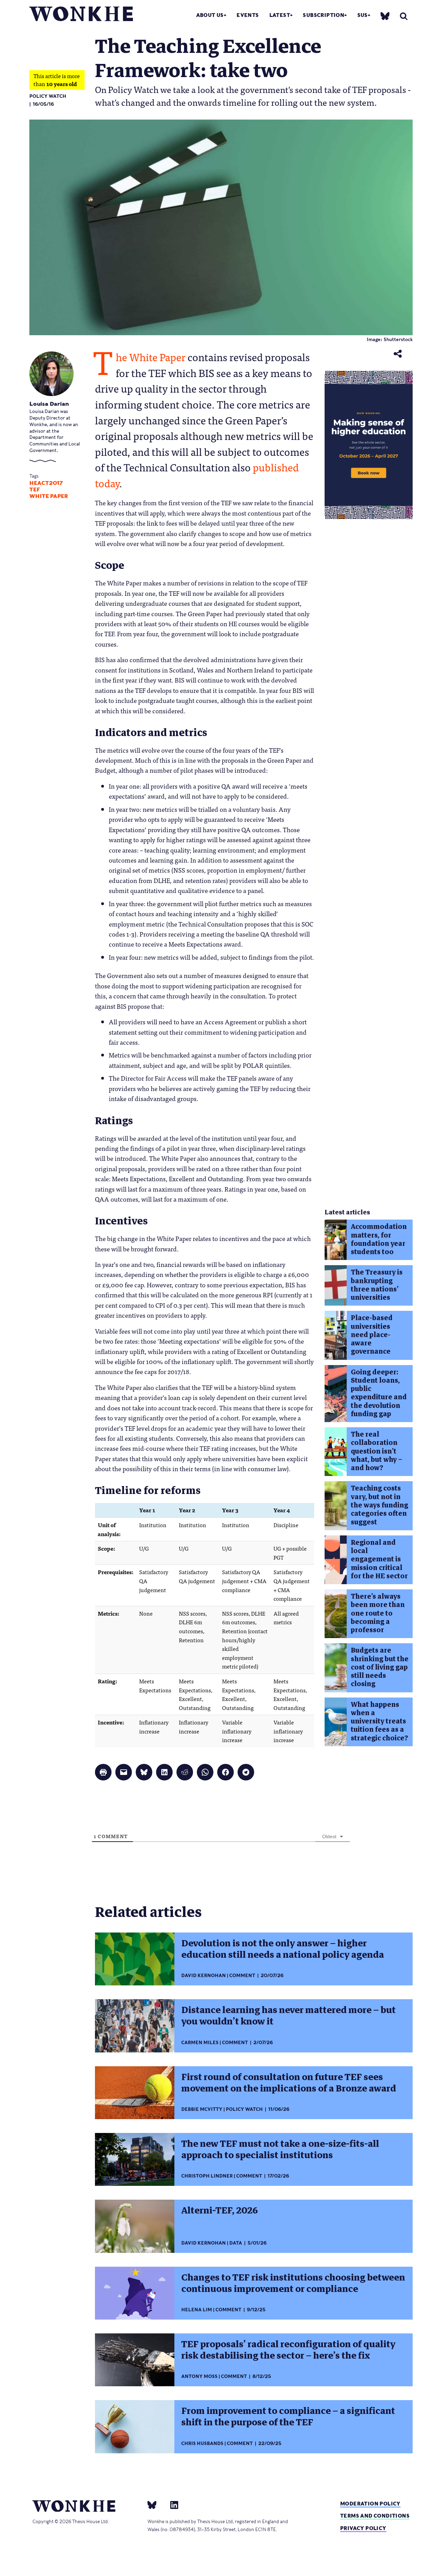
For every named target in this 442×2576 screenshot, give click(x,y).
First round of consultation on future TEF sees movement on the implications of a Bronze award (289, 2083)
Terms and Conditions (375, 2516)
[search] (404, 16)
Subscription (324, 15)
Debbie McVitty (202, 2109)
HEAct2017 (46, 483)
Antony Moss (199, 2376)
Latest (280, 15)
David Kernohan (204, 1976)
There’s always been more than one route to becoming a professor (378, 1613)
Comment (242, 1976)
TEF (35, 490)
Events (248, 15)
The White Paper (151, 356)
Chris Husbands (202, 2443)
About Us (210, 15)
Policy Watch (48, 96)
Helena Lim (197, 2310)
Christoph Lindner (207, 2176)
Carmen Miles (200, 2043)
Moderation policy (370, 2504)
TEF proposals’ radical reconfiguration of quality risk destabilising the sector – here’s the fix (288, 2350)
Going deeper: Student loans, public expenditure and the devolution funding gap (379, 1393)
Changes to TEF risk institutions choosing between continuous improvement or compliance (293, 2283)
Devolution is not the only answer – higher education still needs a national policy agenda (283, 1949)
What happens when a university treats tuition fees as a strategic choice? (379, 1721)
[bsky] (385, 16)
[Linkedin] (171, 2505)
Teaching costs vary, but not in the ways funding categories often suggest (379, 1505)
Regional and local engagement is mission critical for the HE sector (379, 1559)
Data (236, 2243)
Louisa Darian (49, 404)
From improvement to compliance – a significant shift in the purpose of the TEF (288, 2417)
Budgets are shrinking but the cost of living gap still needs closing (380, 1667)
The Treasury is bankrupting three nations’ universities (377, 1285)
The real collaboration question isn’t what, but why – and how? (377, 1451)
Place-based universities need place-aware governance (372, 1335)
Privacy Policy (363, 2528)
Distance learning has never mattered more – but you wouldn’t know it (289, 2016)
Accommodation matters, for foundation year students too (379, 1239)
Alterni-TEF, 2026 (220, 2210)
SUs (363, 15)
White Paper (49, 496)
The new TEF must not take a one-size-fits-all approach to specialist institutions (280, 2149)
